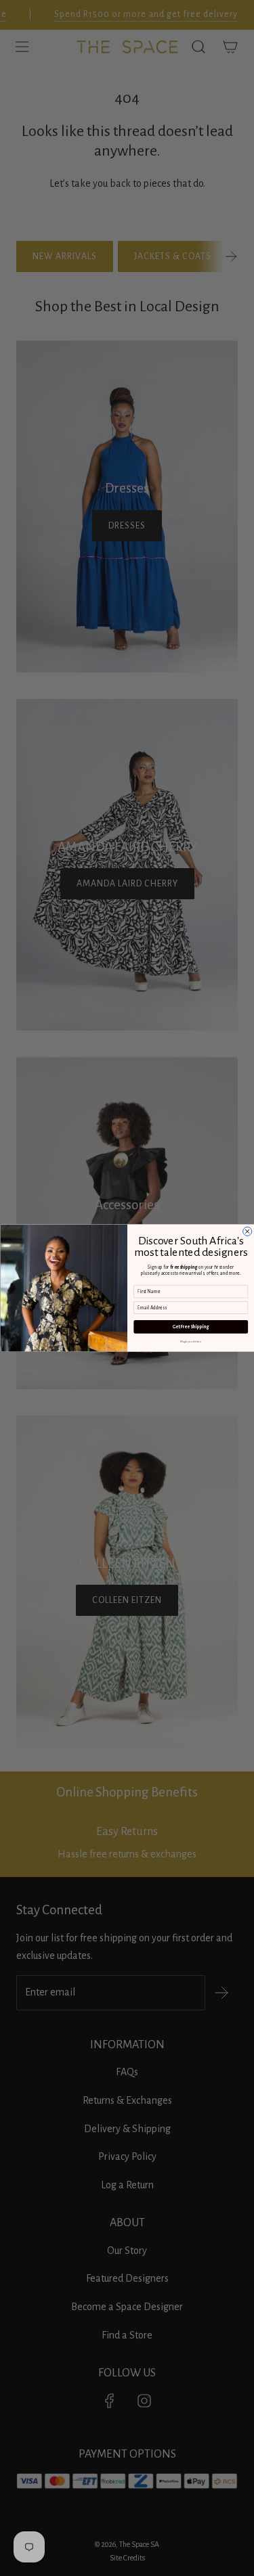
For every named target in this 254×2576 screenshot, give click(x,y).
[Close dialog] (247, 1231)
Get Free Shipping (190, 1327)
